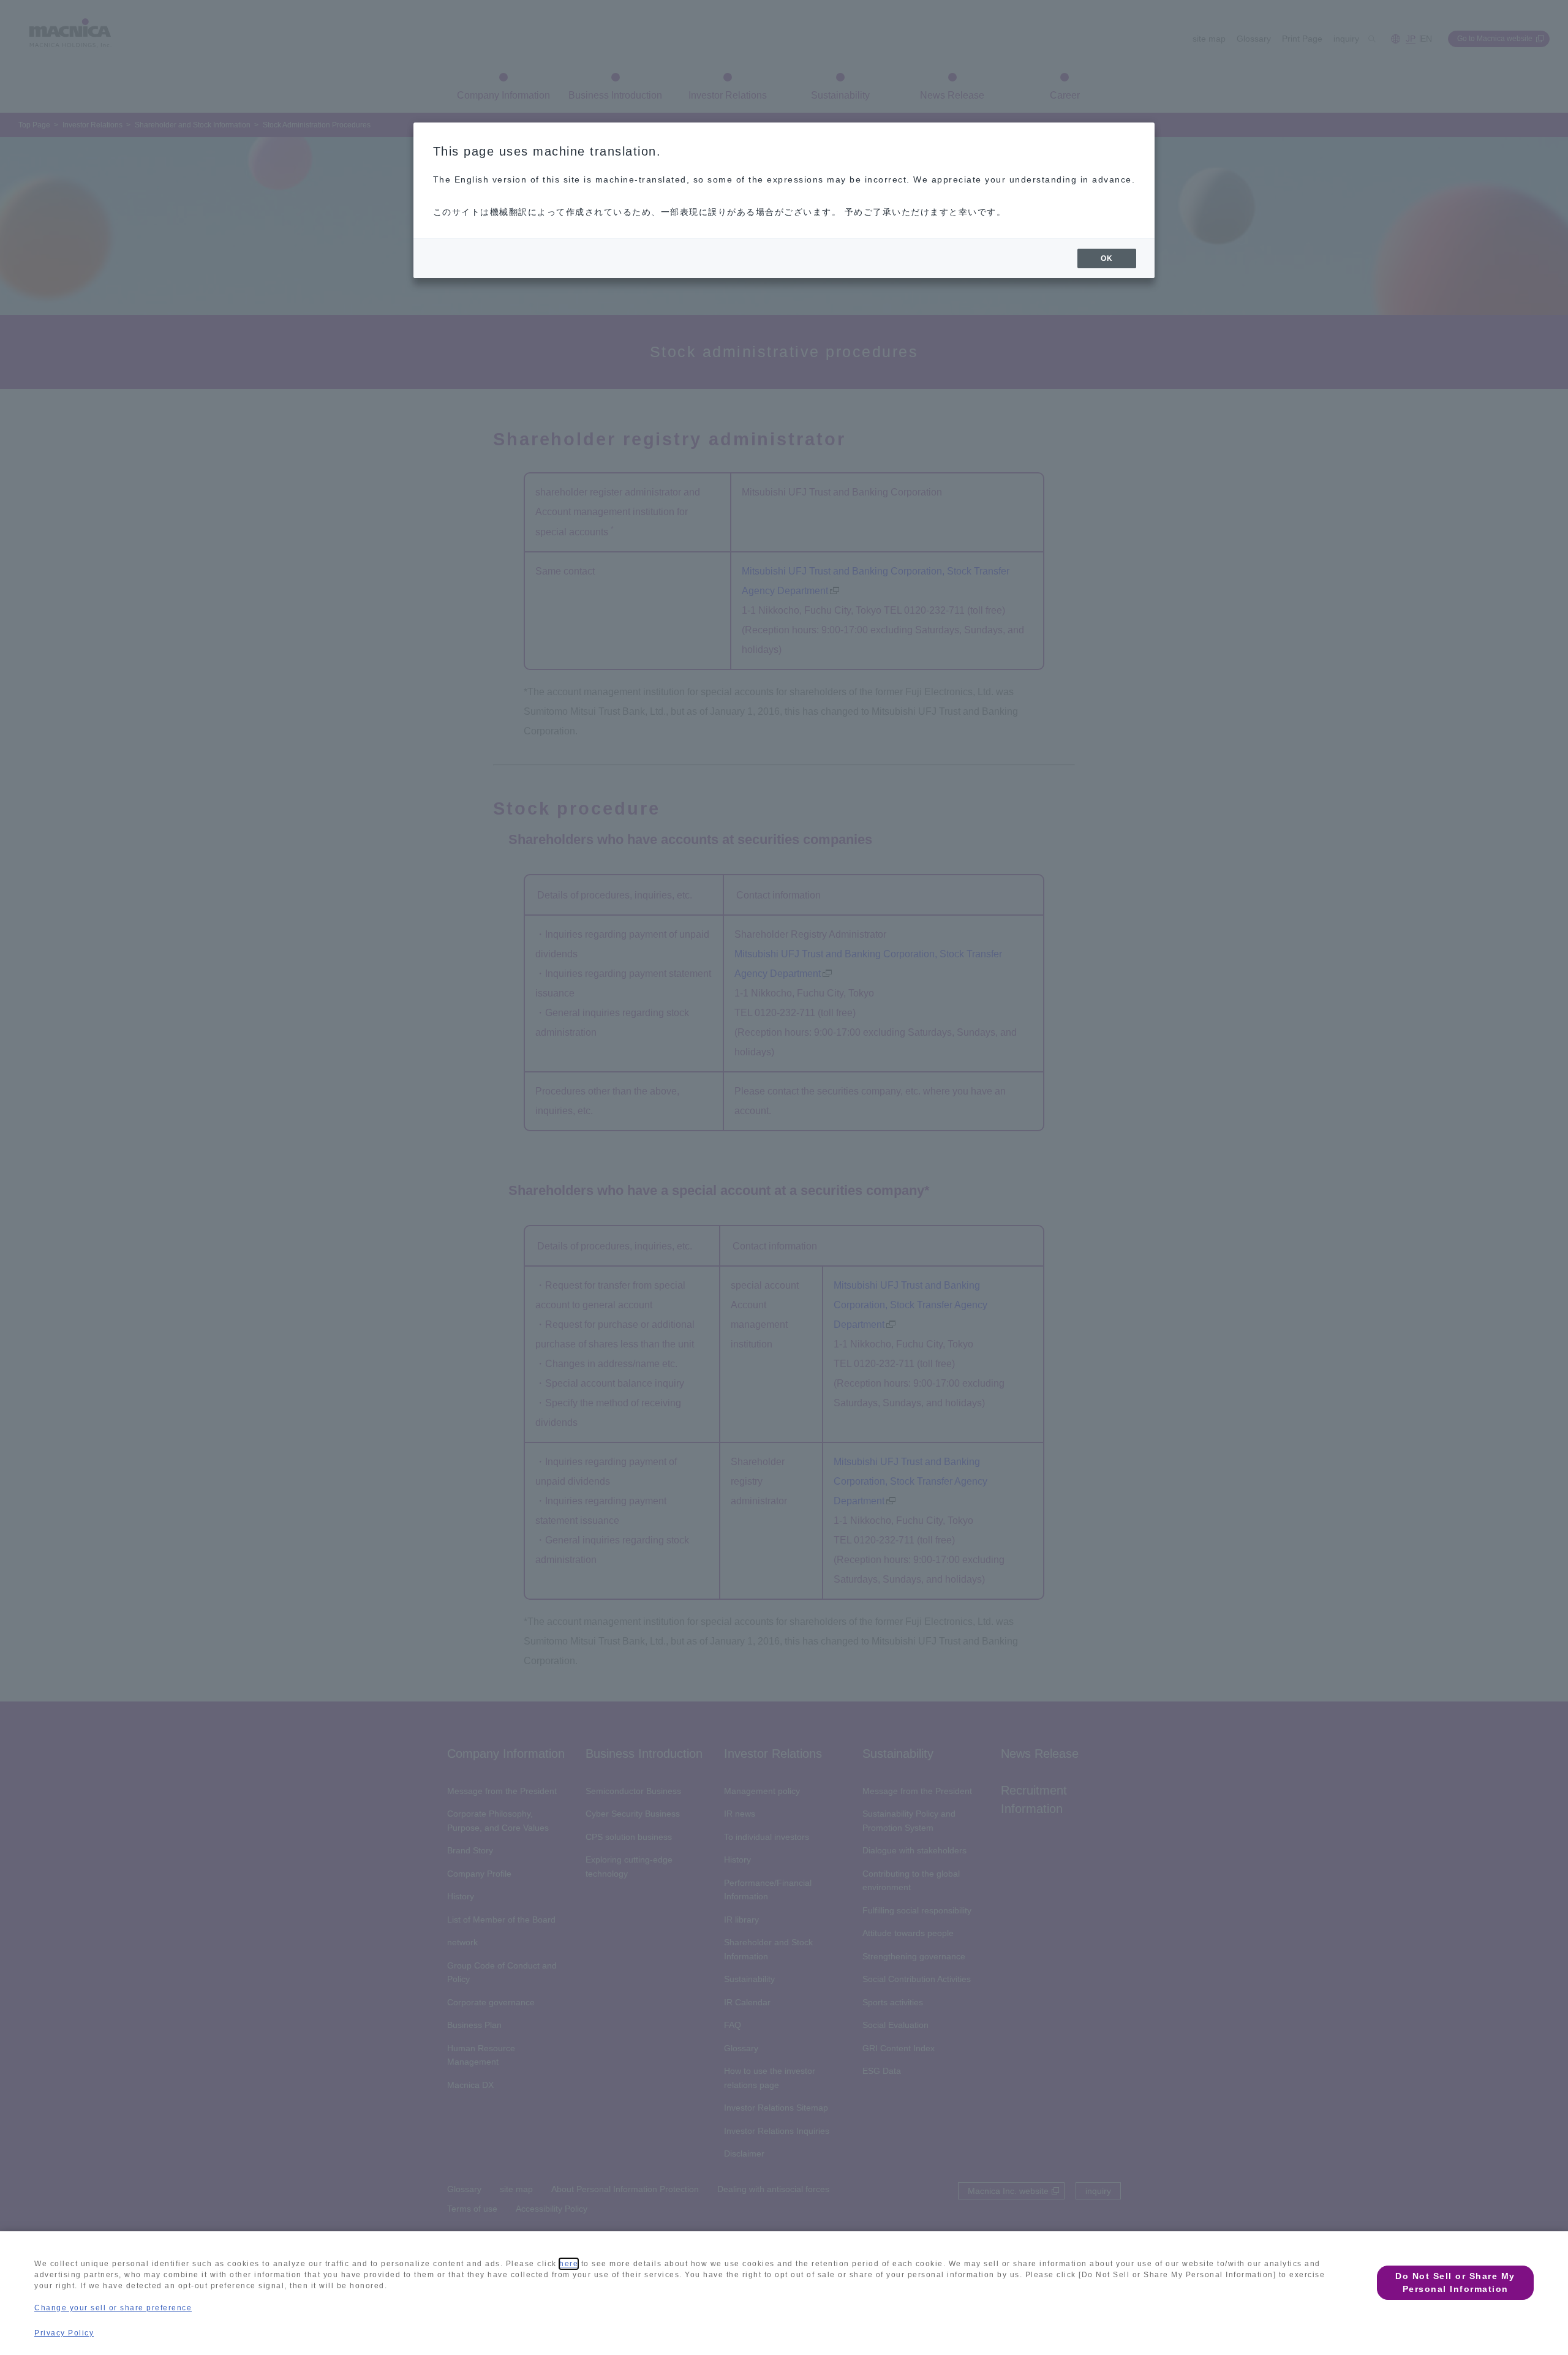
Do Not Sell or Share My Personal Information (1455, 2282)
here (569, 2264)
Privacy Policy (64, 2333)
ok (1107, 258)
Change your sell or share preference (113, 2308)
